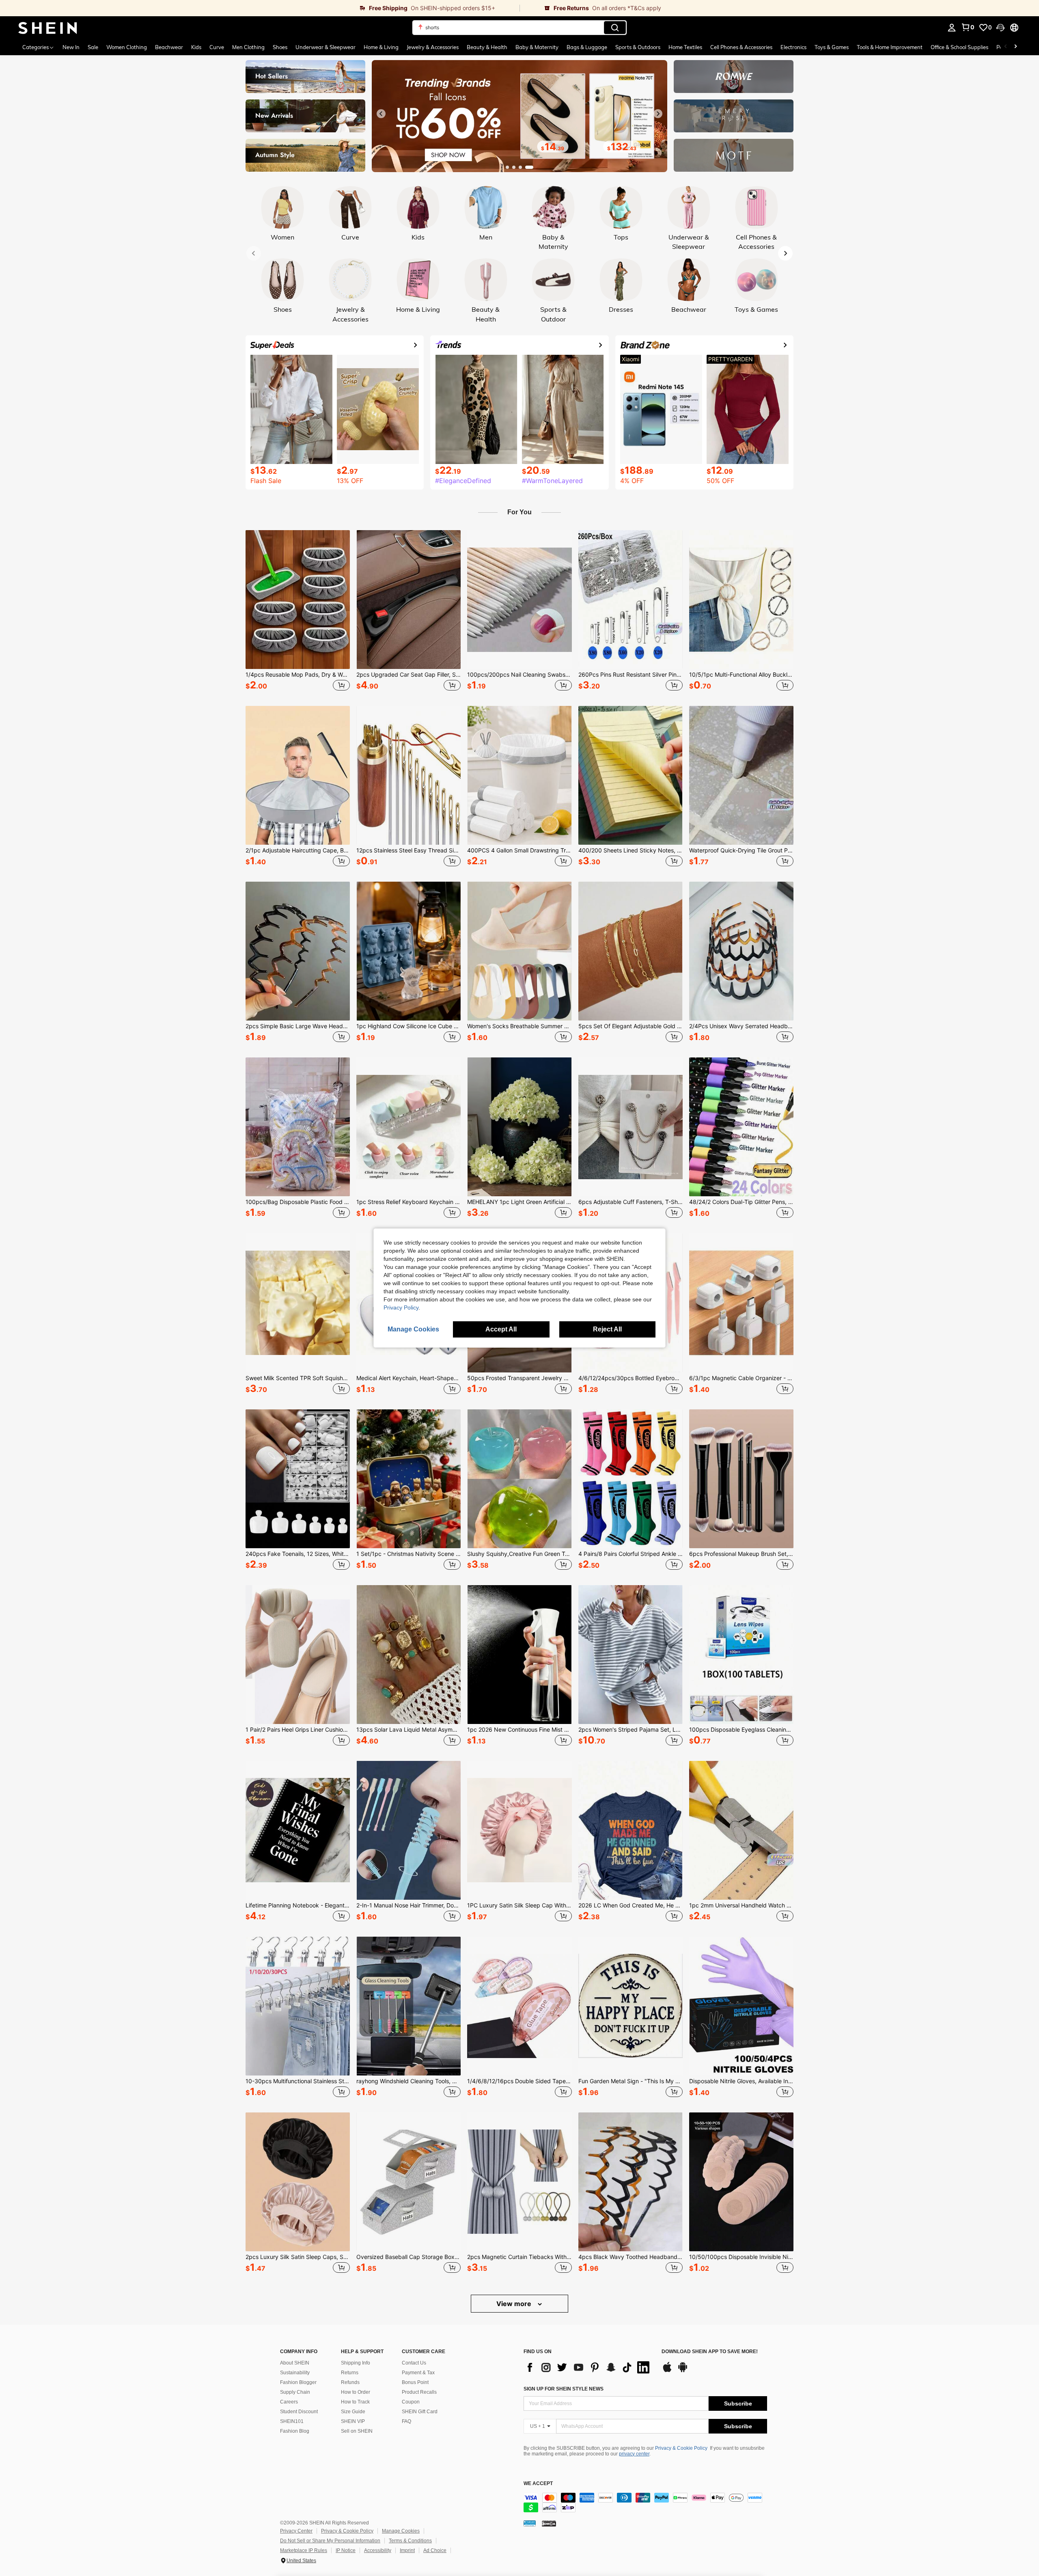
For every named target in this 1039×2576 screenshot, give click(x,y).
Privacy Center (296, 2531)
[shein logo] (48, 28)
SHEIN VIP (353, 2421)
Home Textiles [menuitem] (685, 47)
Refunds (350, 2382)
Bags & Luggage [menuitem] (587, 47)
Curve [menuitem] (217, 47)
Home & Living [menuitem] (381, 47)
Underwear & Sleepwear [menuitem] (325, 47)
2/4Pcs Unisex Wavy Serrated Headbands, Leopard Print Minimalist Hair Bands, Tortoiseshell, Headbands (741, 1026)
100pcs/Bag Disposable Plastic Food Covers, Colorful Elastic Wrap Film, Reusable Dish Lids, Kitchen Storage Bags (298, 1202)
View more (515, 2304)
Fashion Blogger (298, 2382)
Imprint (407, 2550)
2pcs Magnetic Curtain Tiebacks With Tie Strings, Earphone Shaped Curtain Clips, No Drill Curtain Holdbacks (519, 2257)
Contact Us (414, 2363)
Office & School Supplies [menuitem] (959, 47)
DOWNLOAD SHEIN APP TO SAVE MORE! (710, 2352)
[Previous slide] (381, 114)
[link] (260, 8)
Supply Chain (295, 2392)
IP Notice (346, 2550)
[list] (588, 2367)
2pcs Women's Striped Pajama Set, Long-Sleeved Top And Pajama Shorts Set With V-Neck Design (631, 1730)
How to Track (355, 2402)
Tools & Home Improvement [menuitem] (890, 47)
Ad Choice (435, 2550)
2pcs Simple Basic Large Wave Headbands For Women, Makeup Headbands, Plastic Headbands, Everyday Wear (298, 1026)
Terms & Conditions (410, 2541)
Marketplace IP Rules (304, 2550)
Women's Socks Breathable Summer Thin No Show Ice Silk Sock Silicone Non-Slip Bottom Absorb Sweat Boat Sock (519, 1026)
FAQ (406, 2421)
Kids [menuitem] (196, 47)
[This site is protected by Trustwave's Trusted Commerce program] (530, 2523)
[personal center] (952, 28)
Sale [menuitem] (93, 47)
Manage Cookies (401, 2531)
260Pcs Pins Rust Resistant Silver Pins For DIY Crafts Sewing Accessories (631, 675)
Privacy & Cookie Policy (681, 2448)
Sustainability (295, 2373)
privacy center (634, 2454)
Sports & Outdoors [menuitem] (638, 47)
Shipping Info (356, 2363)
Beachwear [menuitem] (169, 47)
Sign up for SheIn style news (564, 2389)
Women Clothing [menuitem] (127, 47)
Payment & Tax (418, 2373)
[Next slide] (658, 114)
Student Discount (299, 2412)
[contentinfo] (645, 2503)
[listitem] (298, 612)
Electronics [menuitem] (793, 47)
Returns (350, 2373)
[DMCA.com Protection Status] (549, 2523)
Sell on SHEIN (357, 2431)
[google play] (683, 2371)
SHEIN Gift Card (420, 2412)
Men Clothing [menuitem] (248, 47)
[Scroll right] (1015, 47)
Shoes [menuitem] (280, 47)
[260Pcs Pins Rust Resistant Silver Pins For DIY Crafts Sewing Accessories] (631, 600)
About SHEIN (295, 2363)
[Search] (615, 28)
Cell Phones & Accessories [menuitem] (741, 47)
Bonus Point (415, 2382)
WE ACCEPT (538, 2484)
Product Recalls (419, 2392)
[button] (1000, 28)
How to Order (356, 2392)
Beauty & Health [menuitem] (487, 47)
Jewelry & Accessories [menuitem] (433, 47)
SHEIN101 (292, 2421)
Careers (289, 2402)
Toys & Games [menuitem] (832, 47)
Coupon (411, 2402)
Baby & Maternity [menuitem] (537, 47)
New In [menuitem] (71, 47)
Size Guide (353, 2412)
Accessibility (378, 2550)
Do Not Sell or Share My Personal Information (330, 2541)
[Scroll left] (1006, 47)
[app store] (667, 2371)
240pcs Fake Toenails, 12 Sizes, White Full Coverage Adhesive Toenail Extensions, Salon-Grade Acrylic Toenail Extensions (298, 1554)
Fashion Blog (295, 2431)
